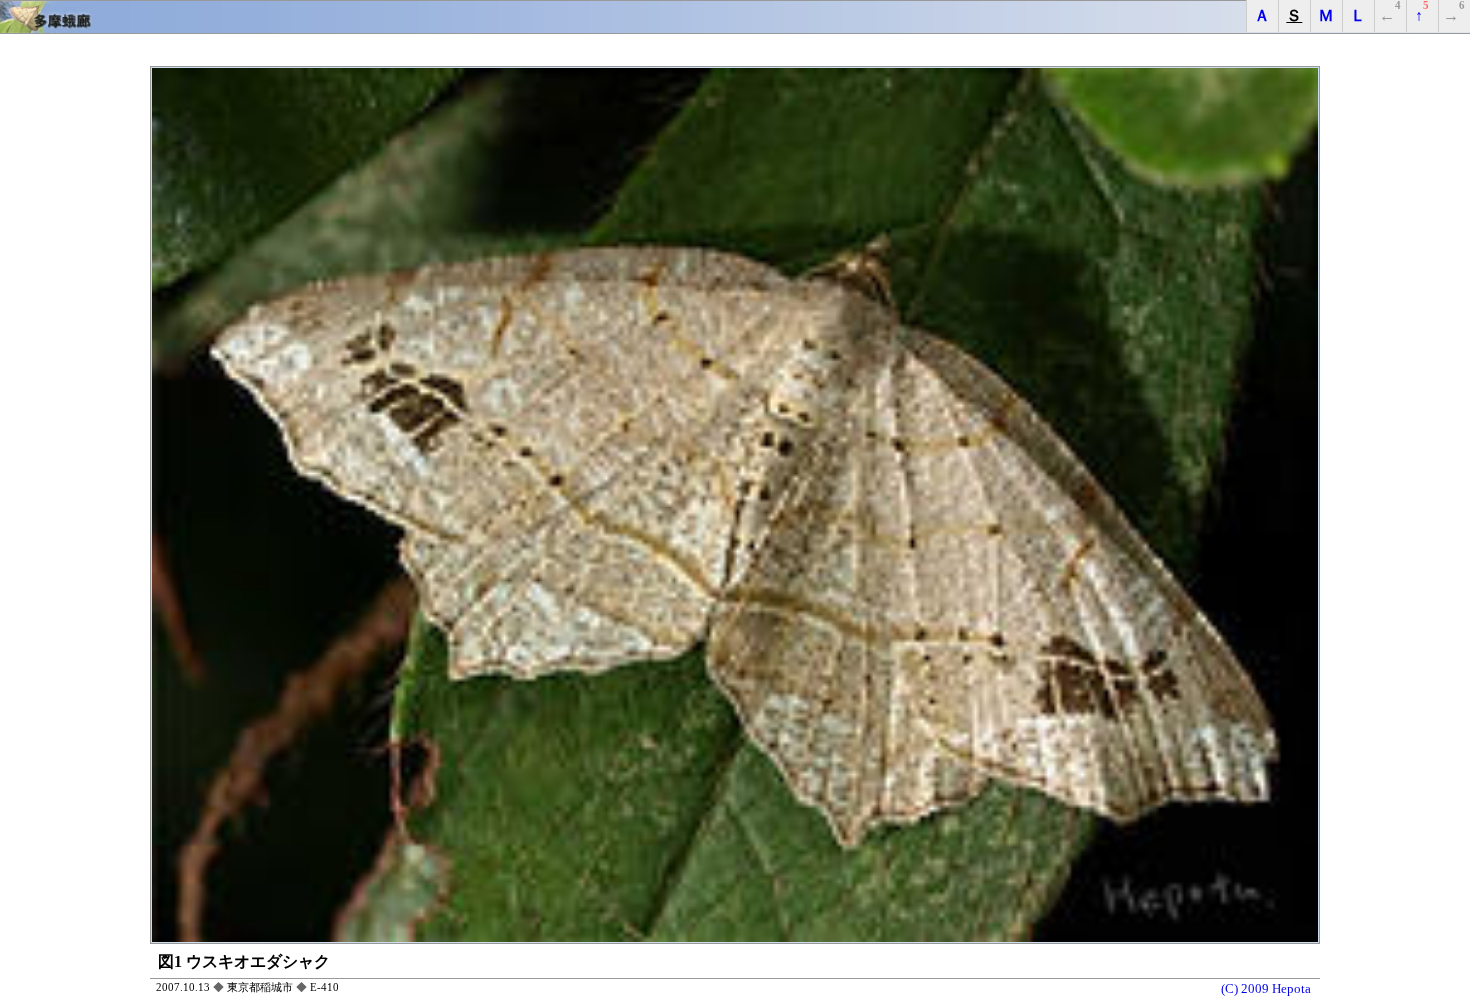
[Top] (735, 17)
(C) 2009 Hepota (1266, 989)
